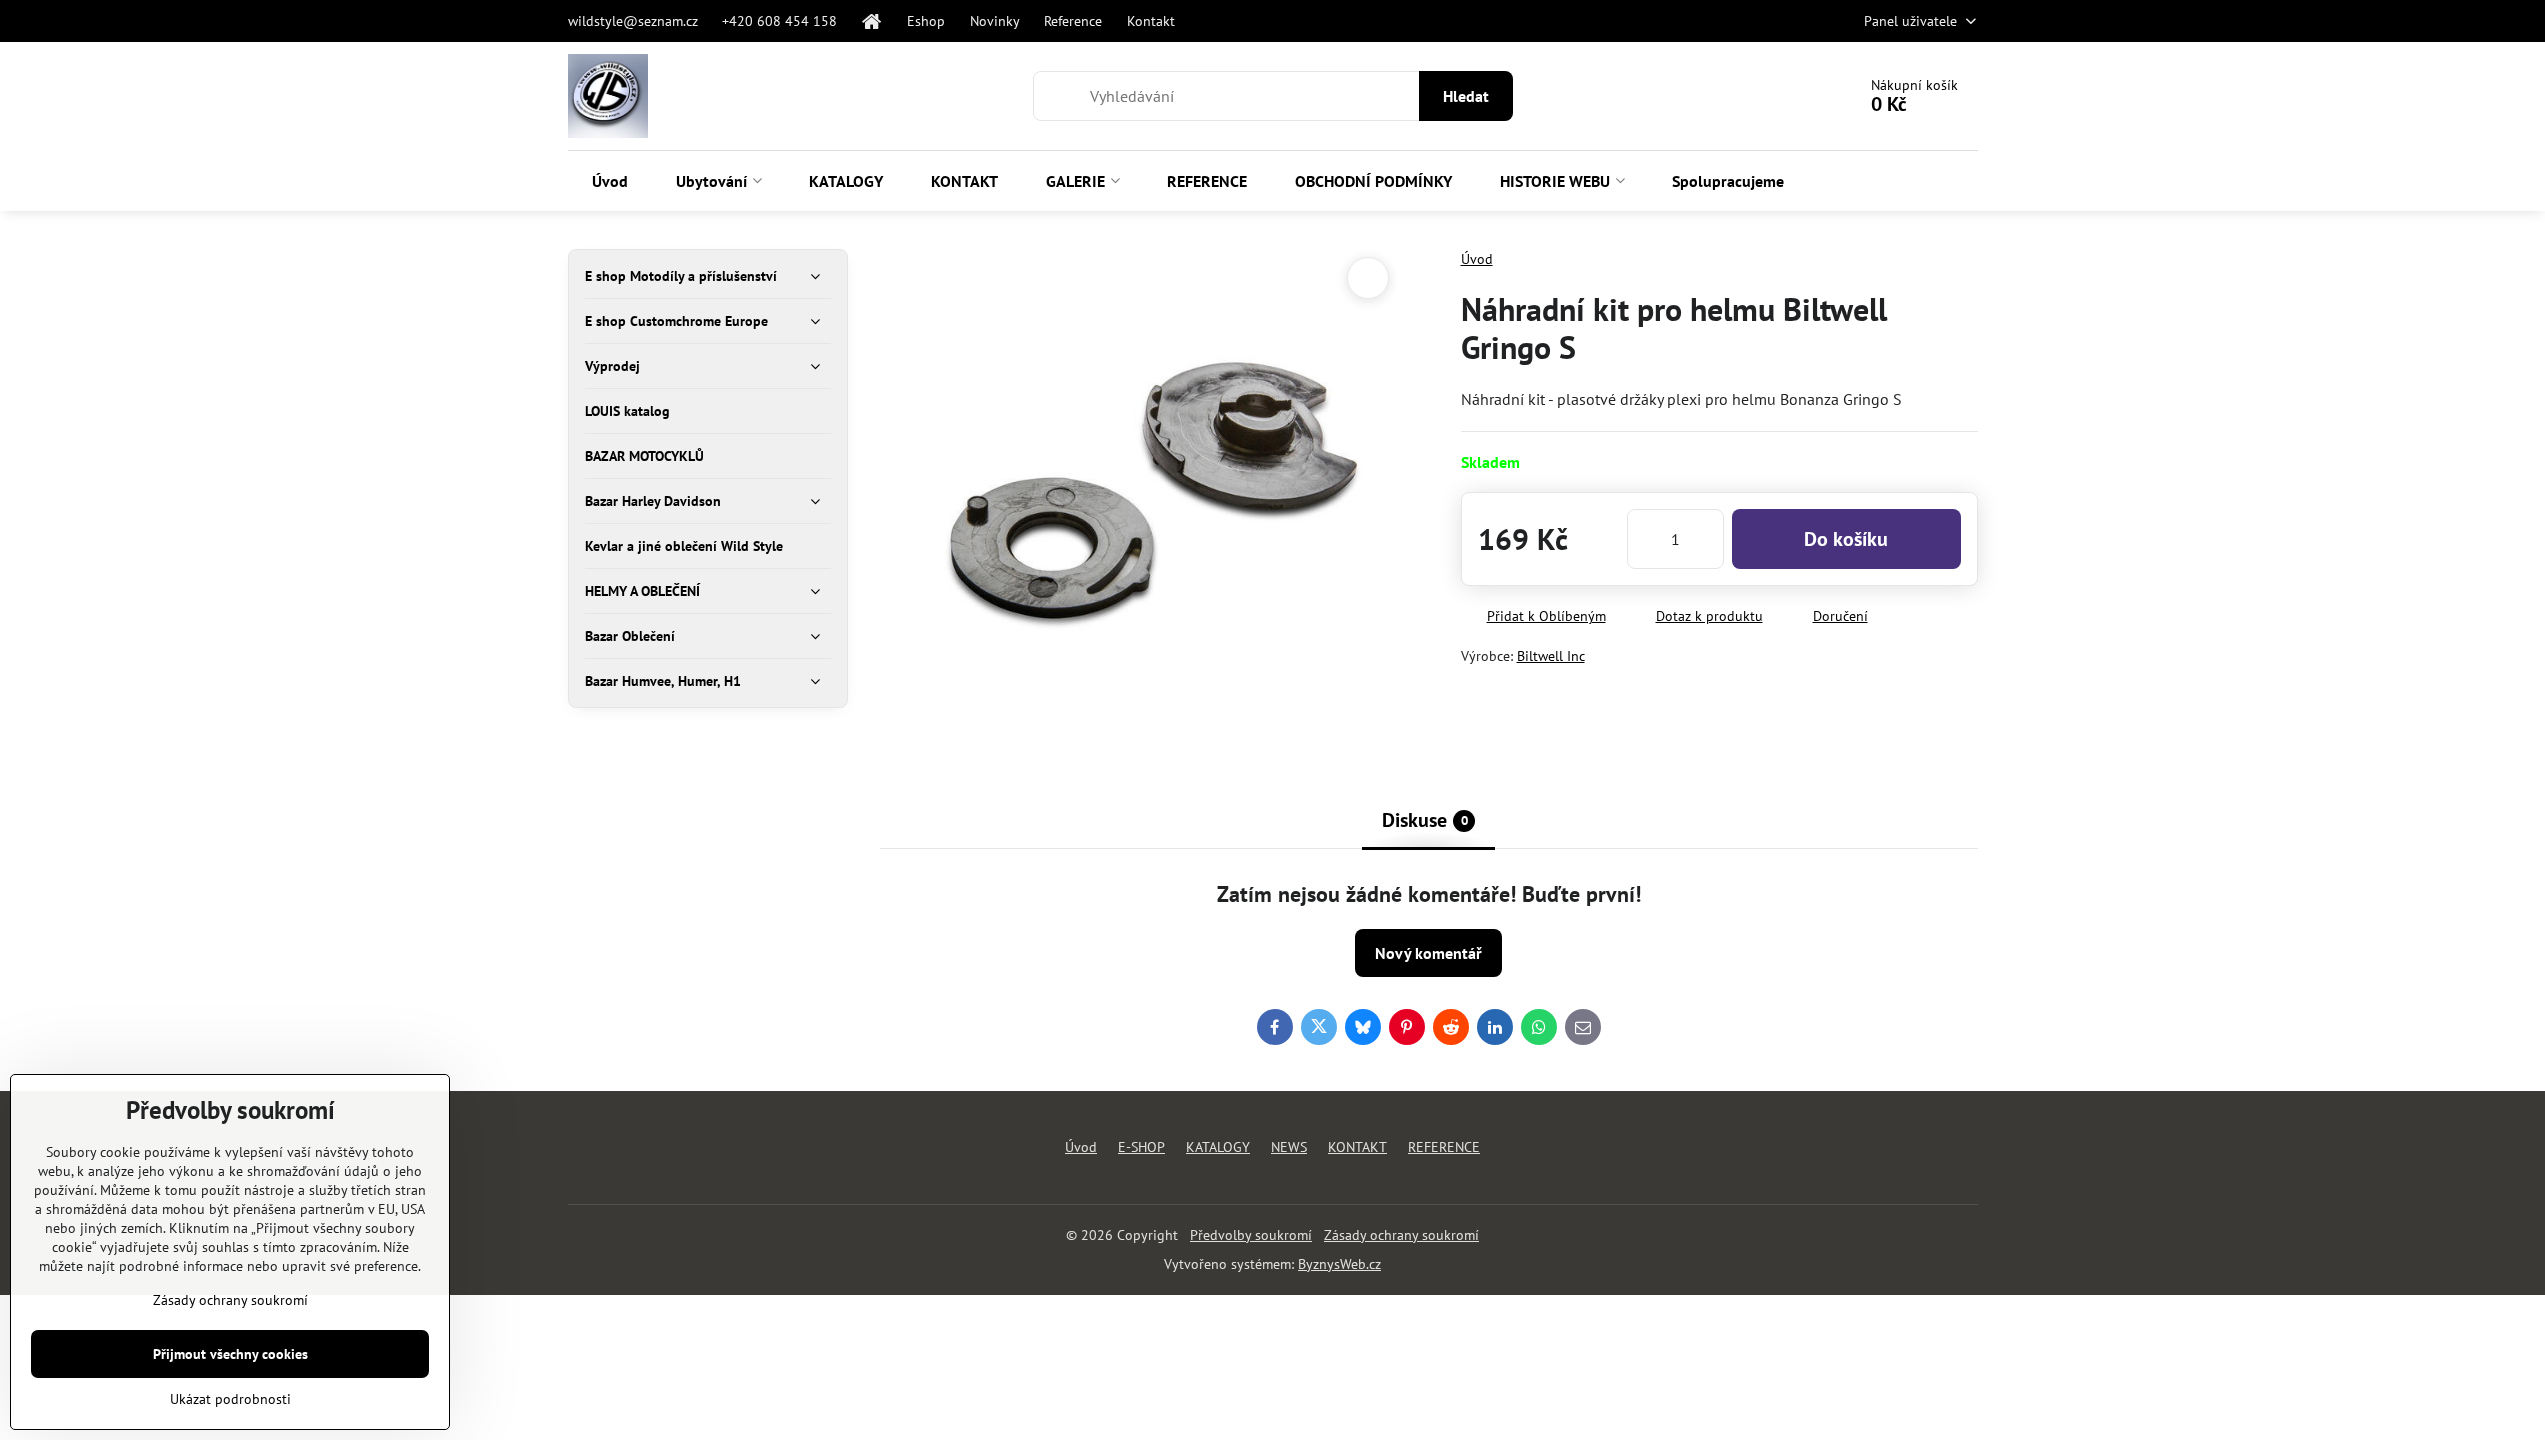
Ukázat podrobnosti (230, 1399)
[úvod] (872, 21)
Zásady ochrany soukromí (1401, 1235)
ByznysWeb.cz (1339, 1264)
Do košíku (1846, 539)
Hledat (1466, 96)
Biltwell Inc (1551, 656)
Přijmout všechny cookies (230, 1354)
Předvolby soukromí (1251, 1235)
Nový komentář (1428, 953)
